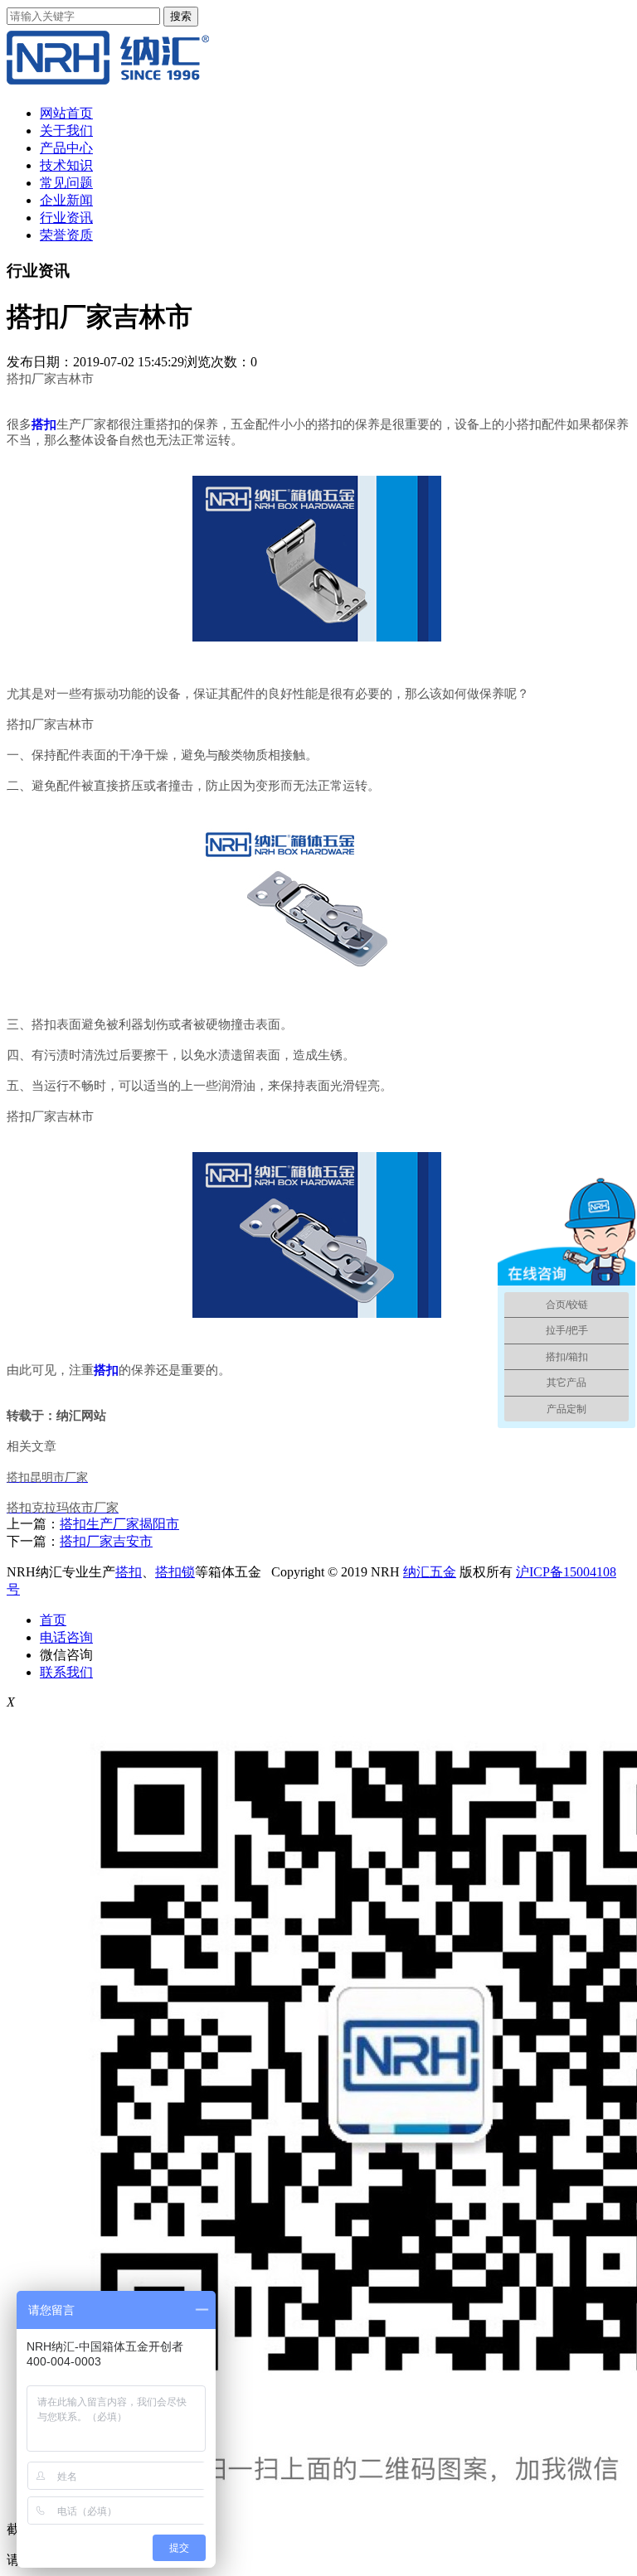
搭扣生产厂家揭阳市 (119, 1524)
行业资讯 (66, 218)
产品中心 (66, 148)
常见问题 (66, 183)
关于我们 (66, 131)
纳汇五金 (430, 1572)
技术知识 (66, 165)
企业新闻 (66, 200)
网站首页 (66, 113)
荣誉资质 (66, 235)
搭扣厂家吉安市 (106, 1541)
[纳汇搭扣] (108, 84)
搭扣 (129, 1572)
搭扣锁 (175, 1572)
